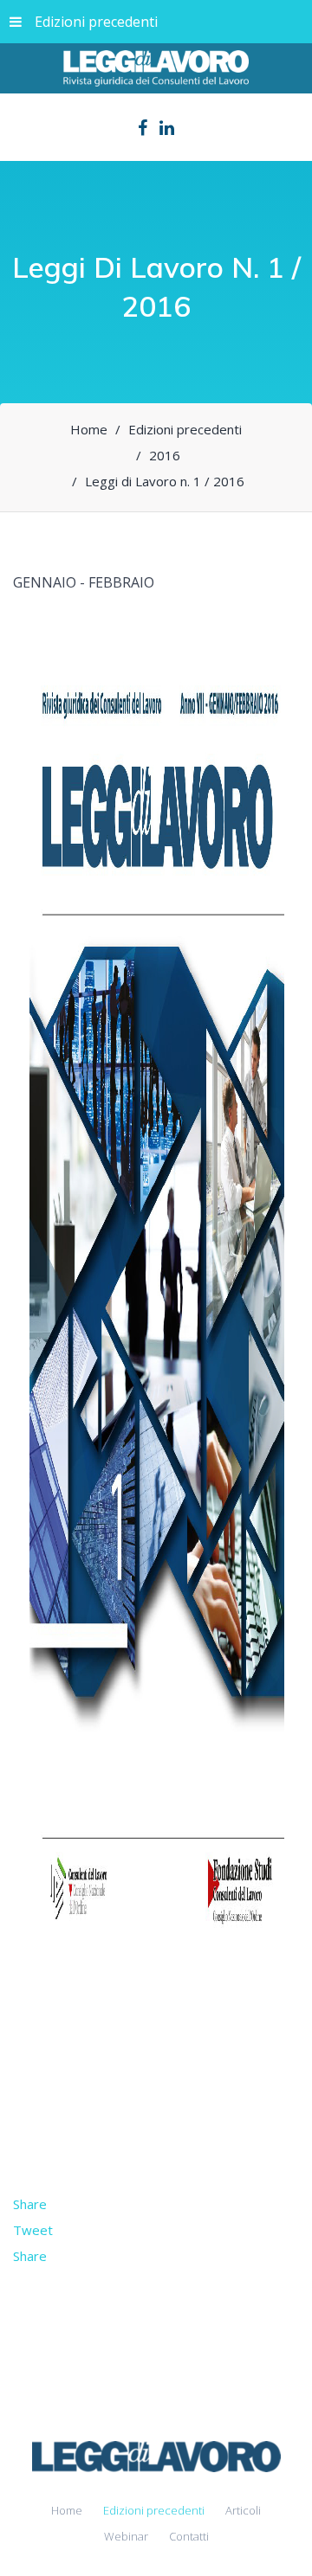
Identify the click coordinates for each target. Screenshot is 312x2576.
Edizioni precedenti (96, 22)
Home (67, 2510)
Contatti (189, 2536)
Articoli (243, 2510)
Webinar (126, 2536)
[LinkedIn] (167, 128)
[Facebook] (143, 128)
